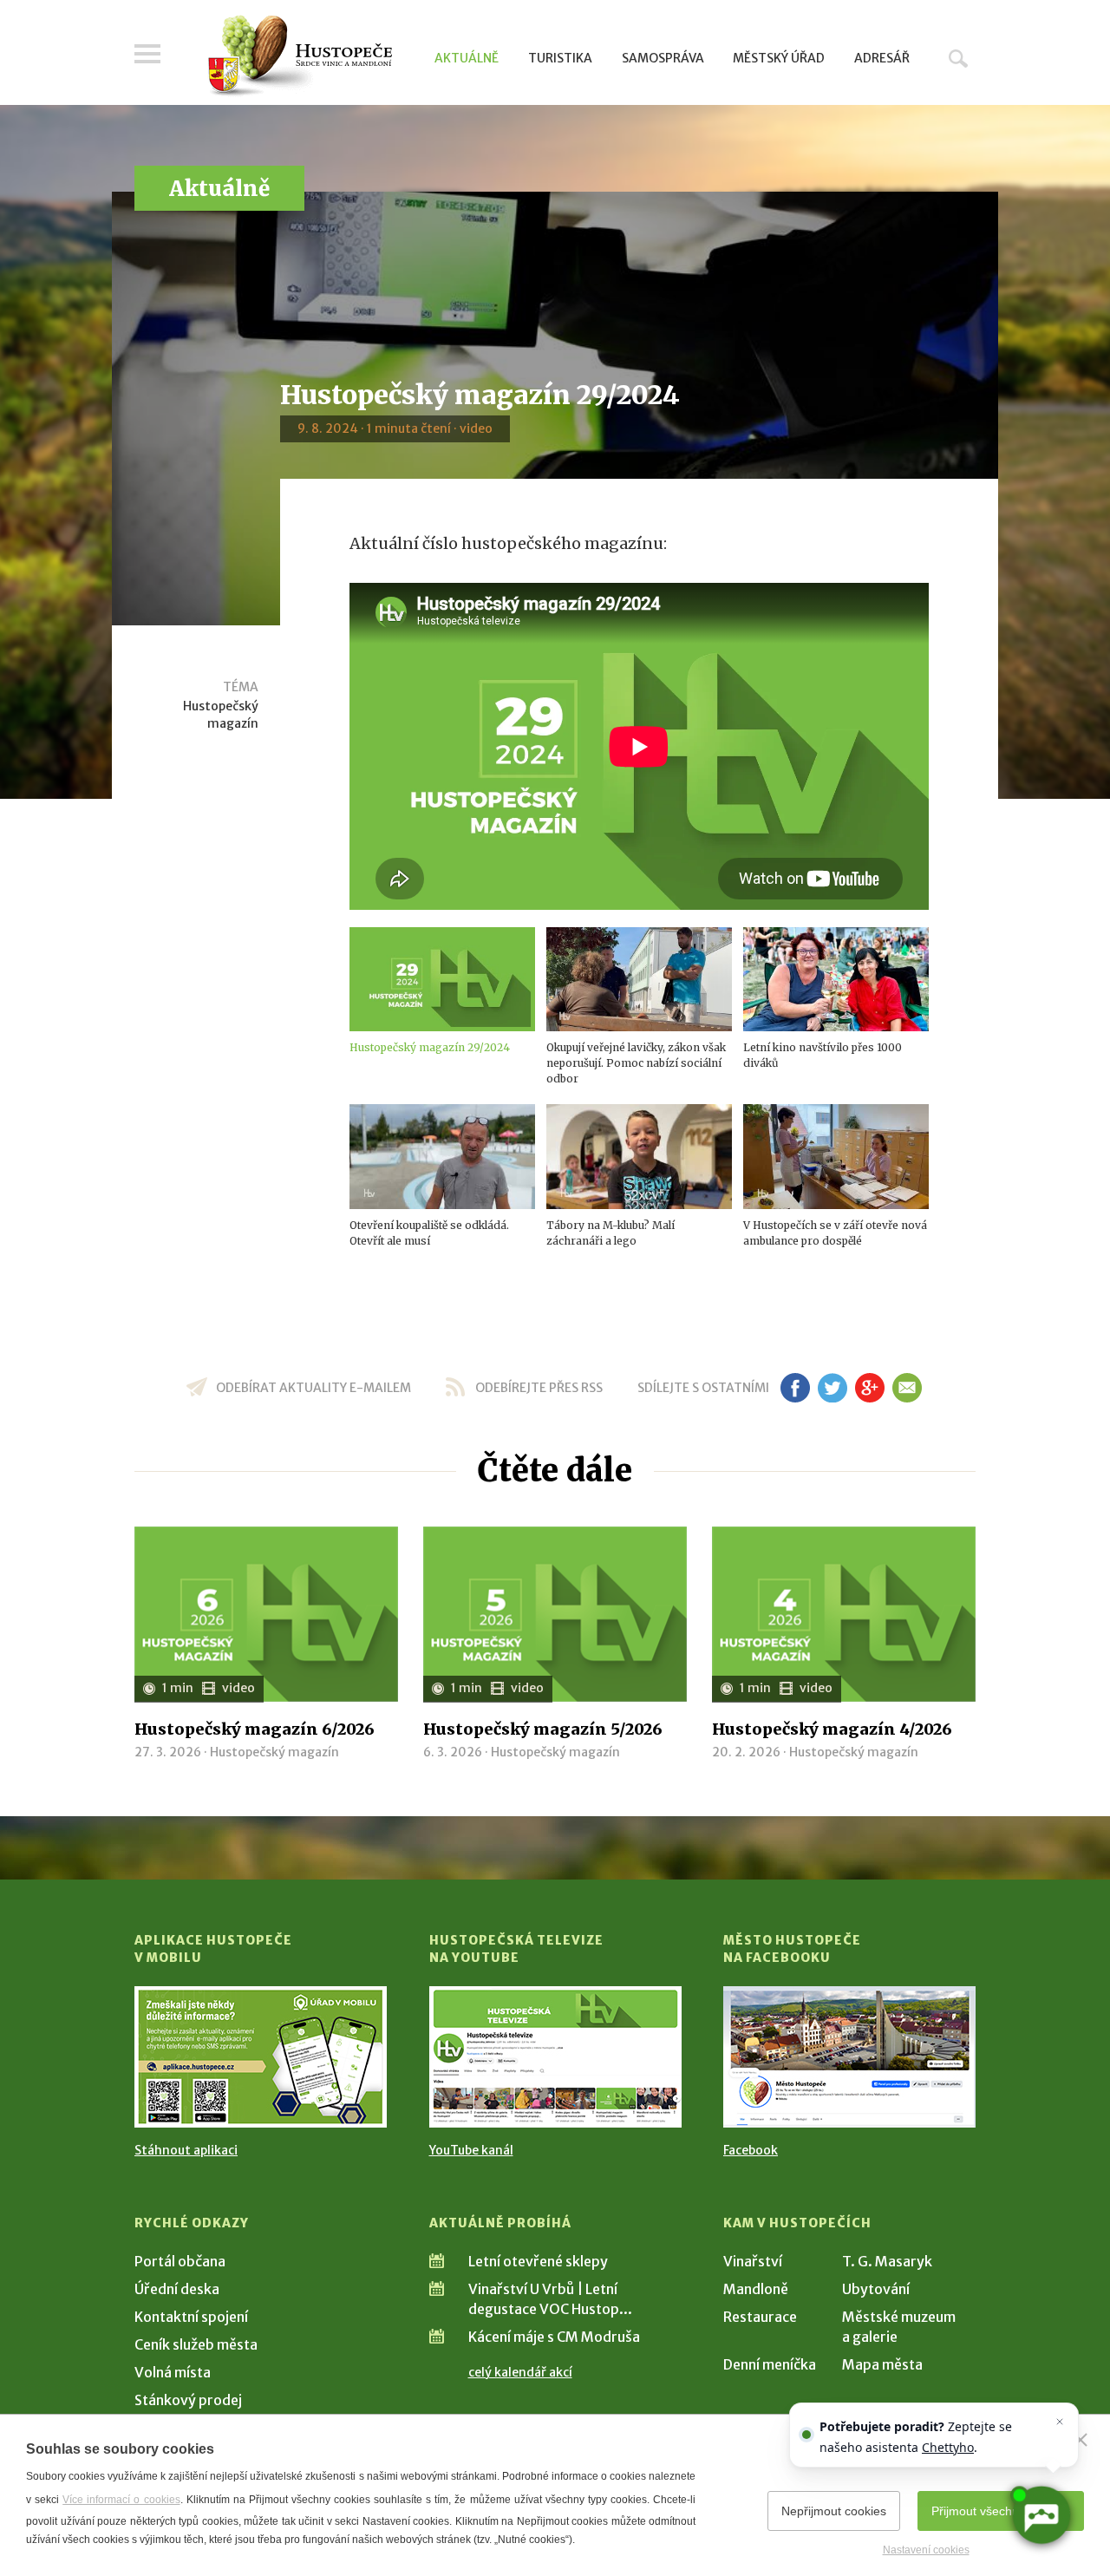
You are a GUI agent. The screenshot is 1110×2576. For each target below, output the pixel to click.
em (907, 1388)
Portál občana (180, 2261)
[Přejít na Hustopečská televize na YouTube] (555, 2057)
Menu (147, 54)
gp (869, 1388)
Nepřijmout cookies (834, 2511)
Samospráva (663, 58)
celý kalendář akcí (520, 2372)
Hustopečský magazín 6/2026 (255, 1729)
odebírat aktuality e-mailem (313, 1388)
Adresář (882, 58)
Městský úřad (779, 58)
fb (795, 1388)
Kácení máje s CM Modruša (554, 2337)
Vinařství (753, 2261)
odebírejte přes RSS (539, 1388)
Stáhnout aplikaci (186, 2150)
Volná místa (173, 2372)
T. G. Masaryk (887, 2261)
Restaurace (760, 2317)
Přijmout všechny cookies (1001, 2511)
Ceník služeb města (196, 2344)
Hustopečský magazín (221, 715)
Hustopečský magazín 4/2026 (832, 1729)
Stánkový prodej (188, 2400)
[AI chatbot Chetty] (1041, 2515)
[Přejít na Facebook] (849, 2057)
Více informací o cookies (121, 2500)
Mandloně (756, 2289)
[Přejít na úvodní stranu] (300, 56)
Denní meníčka (770, 2364)
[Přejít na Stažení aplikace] (261, 2057)
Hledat (958, 58)
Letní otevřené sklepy (538, 2261)
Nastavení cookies (926, 2550)
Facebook (751, 2150)
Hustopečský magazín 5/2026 (543, 1729)
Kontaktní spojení (191, 2317)
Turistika (560, 58)
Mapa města (882, 2364)
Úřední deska (177, 2289)
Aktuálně (467, 58)
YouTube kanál (471, 2150)
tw (832, 1388)
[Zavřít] (1081, 2440)
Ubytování (876, 2289)
